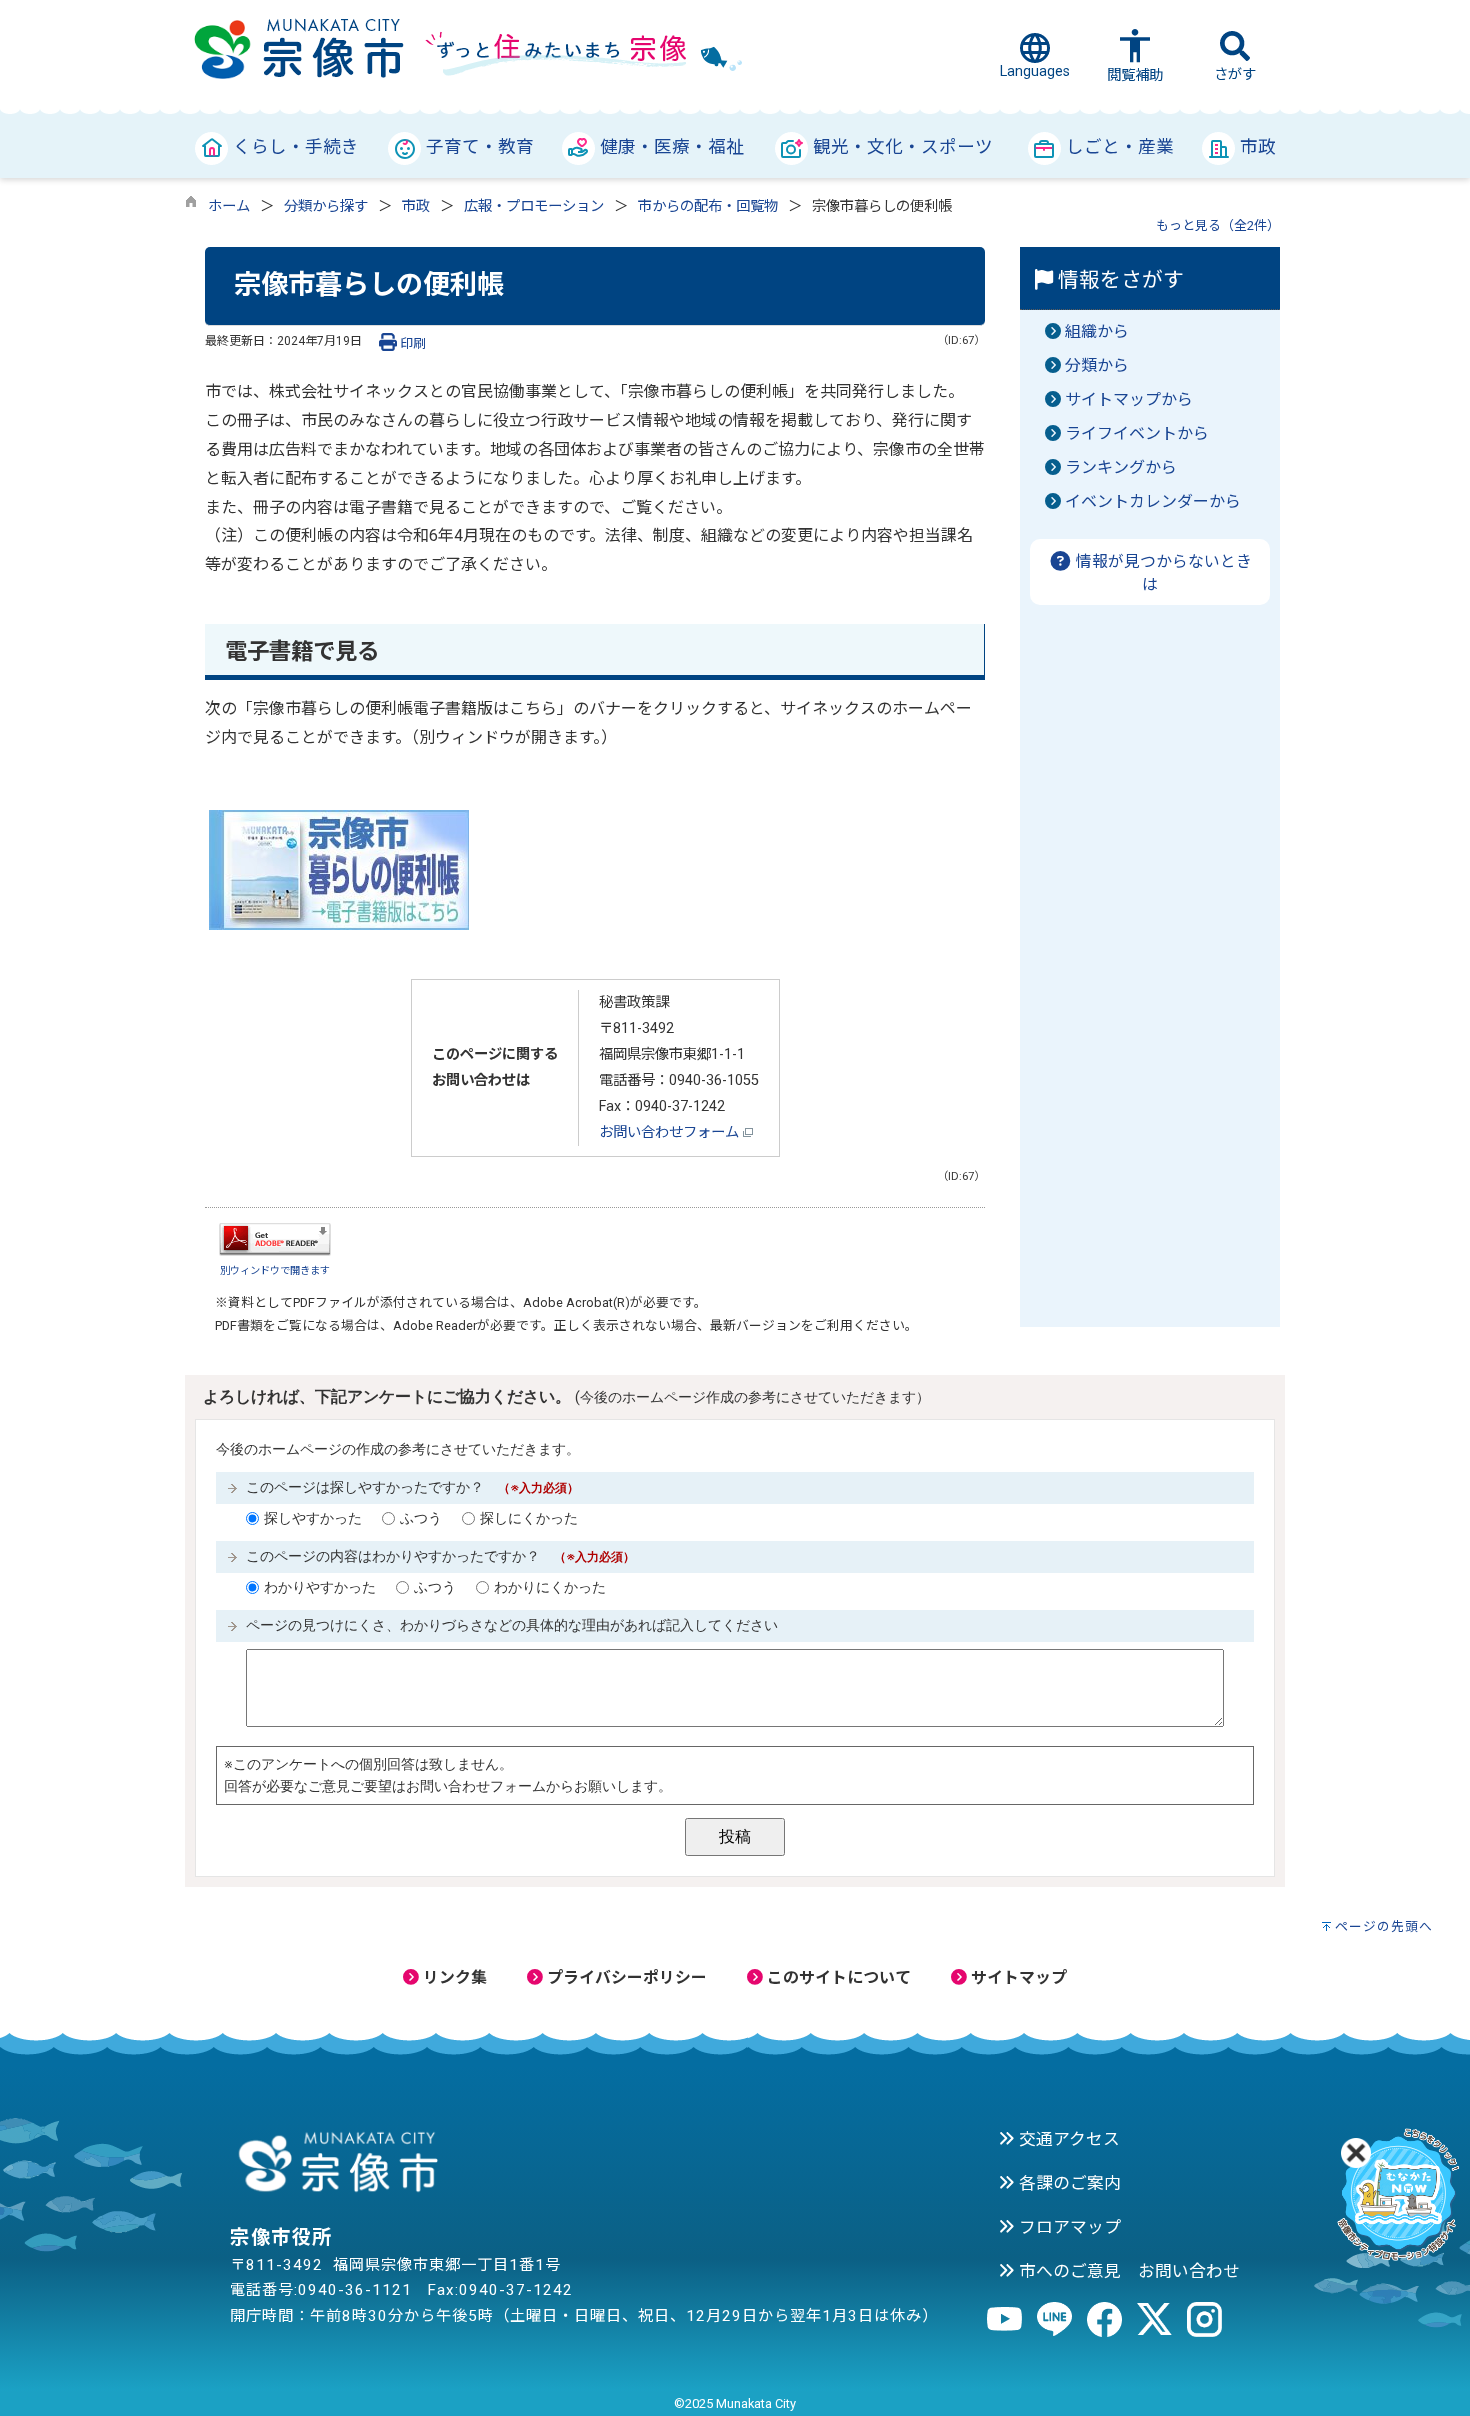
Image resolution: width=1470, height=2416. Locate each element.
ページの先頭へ (1384, 1926)
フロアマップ (1068, 2227)
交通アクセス (1067, 2139)
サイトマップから (1129, 399)
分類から (1097, 365)
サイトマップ (1017, 1977)
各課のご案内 (1068, 2183)
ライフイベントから (1137, 433)
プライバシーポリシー (625, 1977)
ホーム (229, 206)
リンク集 (453, 1977)
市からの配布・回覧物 (708, 206)
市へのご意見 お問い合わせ (1127, 2271)
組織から (1097, 331)
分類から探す (326, 206)
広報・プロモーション (534, 206)
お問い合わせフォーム (671, 1132)
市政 (416, 206)
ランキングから (1121, 467)
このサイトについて (837, 1977)
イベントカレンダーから (1153, 501)
